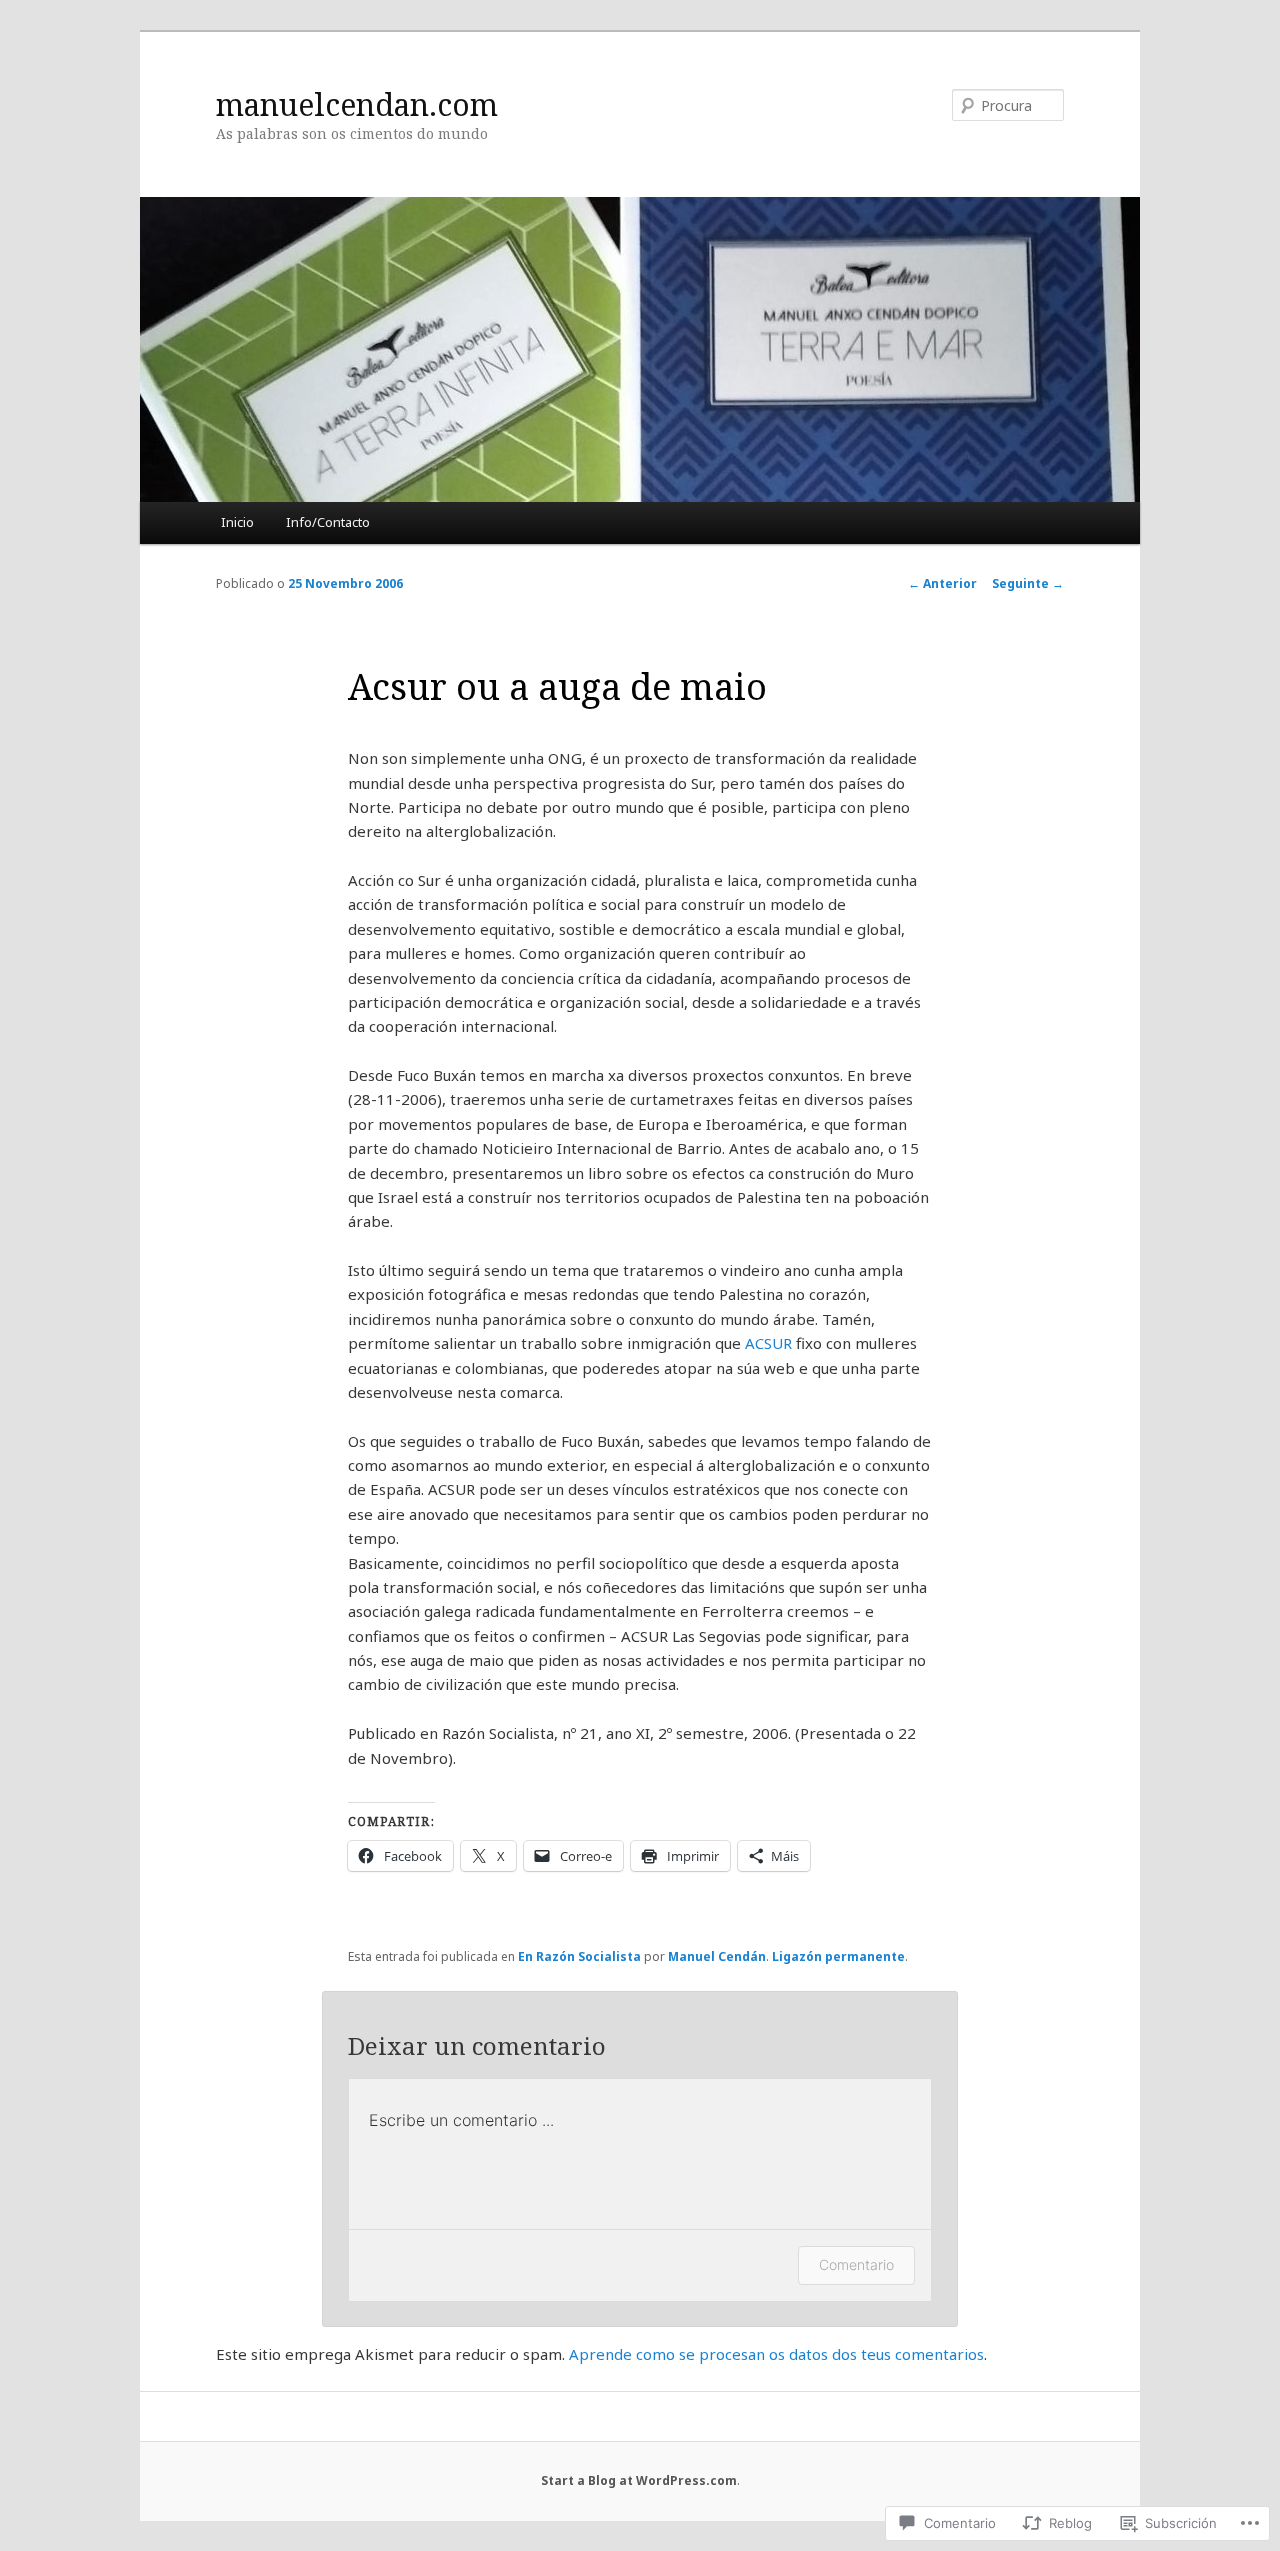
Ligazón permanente (838, 1956)
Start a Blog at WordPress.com (639, 2480)
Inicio (237, 522)
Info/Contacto (328, 522)
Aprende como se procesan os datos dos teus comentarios (776, 2354)
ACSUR (768, 1343)
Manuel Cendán (717, 1956)
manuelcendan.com (357, 104)
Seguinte (1028, 583)
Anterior (942, 583)
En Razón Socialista (579, 1956)
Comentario (856, 2264)
